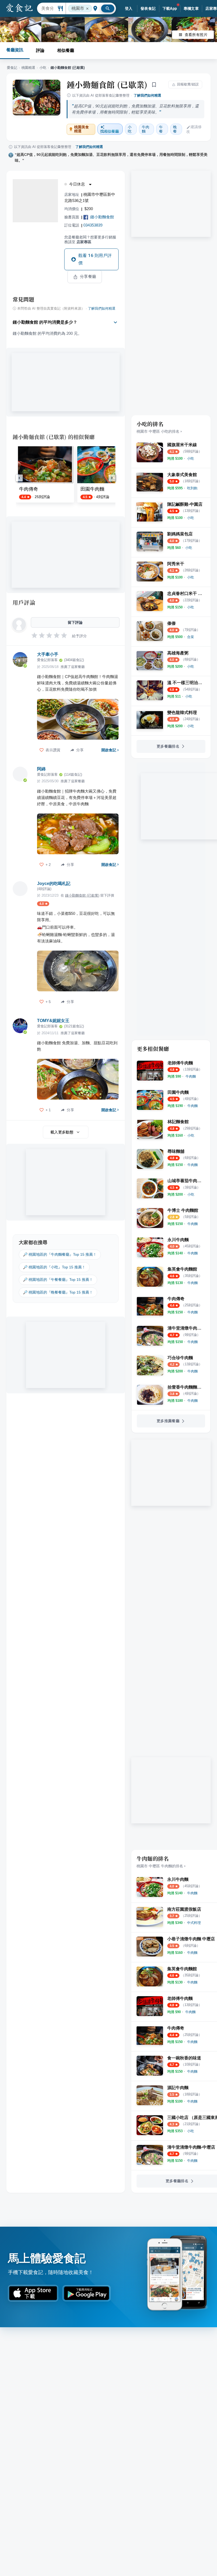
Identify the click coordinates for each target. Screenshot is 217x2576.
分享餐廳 (88, 277)
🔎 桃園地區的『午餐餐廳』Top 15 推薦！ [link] (58, 1280)
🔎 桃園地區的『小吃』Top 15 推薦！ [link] (54, 1267)
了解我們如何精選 (147, 95)
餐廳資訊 (15, 50)
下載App (170, 8)
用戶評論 (24, 602)
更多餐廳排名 (168, 746)
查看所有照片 (196, 35)
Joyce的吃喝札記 (54, 883)
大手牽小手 (48, 654)
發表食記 (148, 8)
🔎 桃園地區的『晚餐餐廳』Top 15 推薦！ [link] (58, 1292)
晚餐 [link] (175, 129)
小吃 (43, 68)
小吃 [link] (130, 129)
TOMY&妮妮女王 (53, 1021)
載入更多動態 (62, 1132)
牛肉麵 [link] (146, 129)
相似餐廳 (66, 50)
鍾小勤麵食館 (102, 217)
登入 (129, 8)
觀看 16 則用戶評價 (95, 259)
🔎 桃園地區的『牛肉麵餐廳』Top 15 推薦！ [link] (60, 1254)
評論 (40, 50)
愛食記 (12, 68)
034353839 (93, 225)
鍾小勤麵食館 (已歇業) (107, 84)
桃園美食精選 (82, 129)
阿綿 (41, 769)
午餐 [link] (161, 129)
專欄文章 (191, 8)
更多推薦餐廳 (168, 1421)
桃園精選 (28, 68)
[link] (191, 458)
